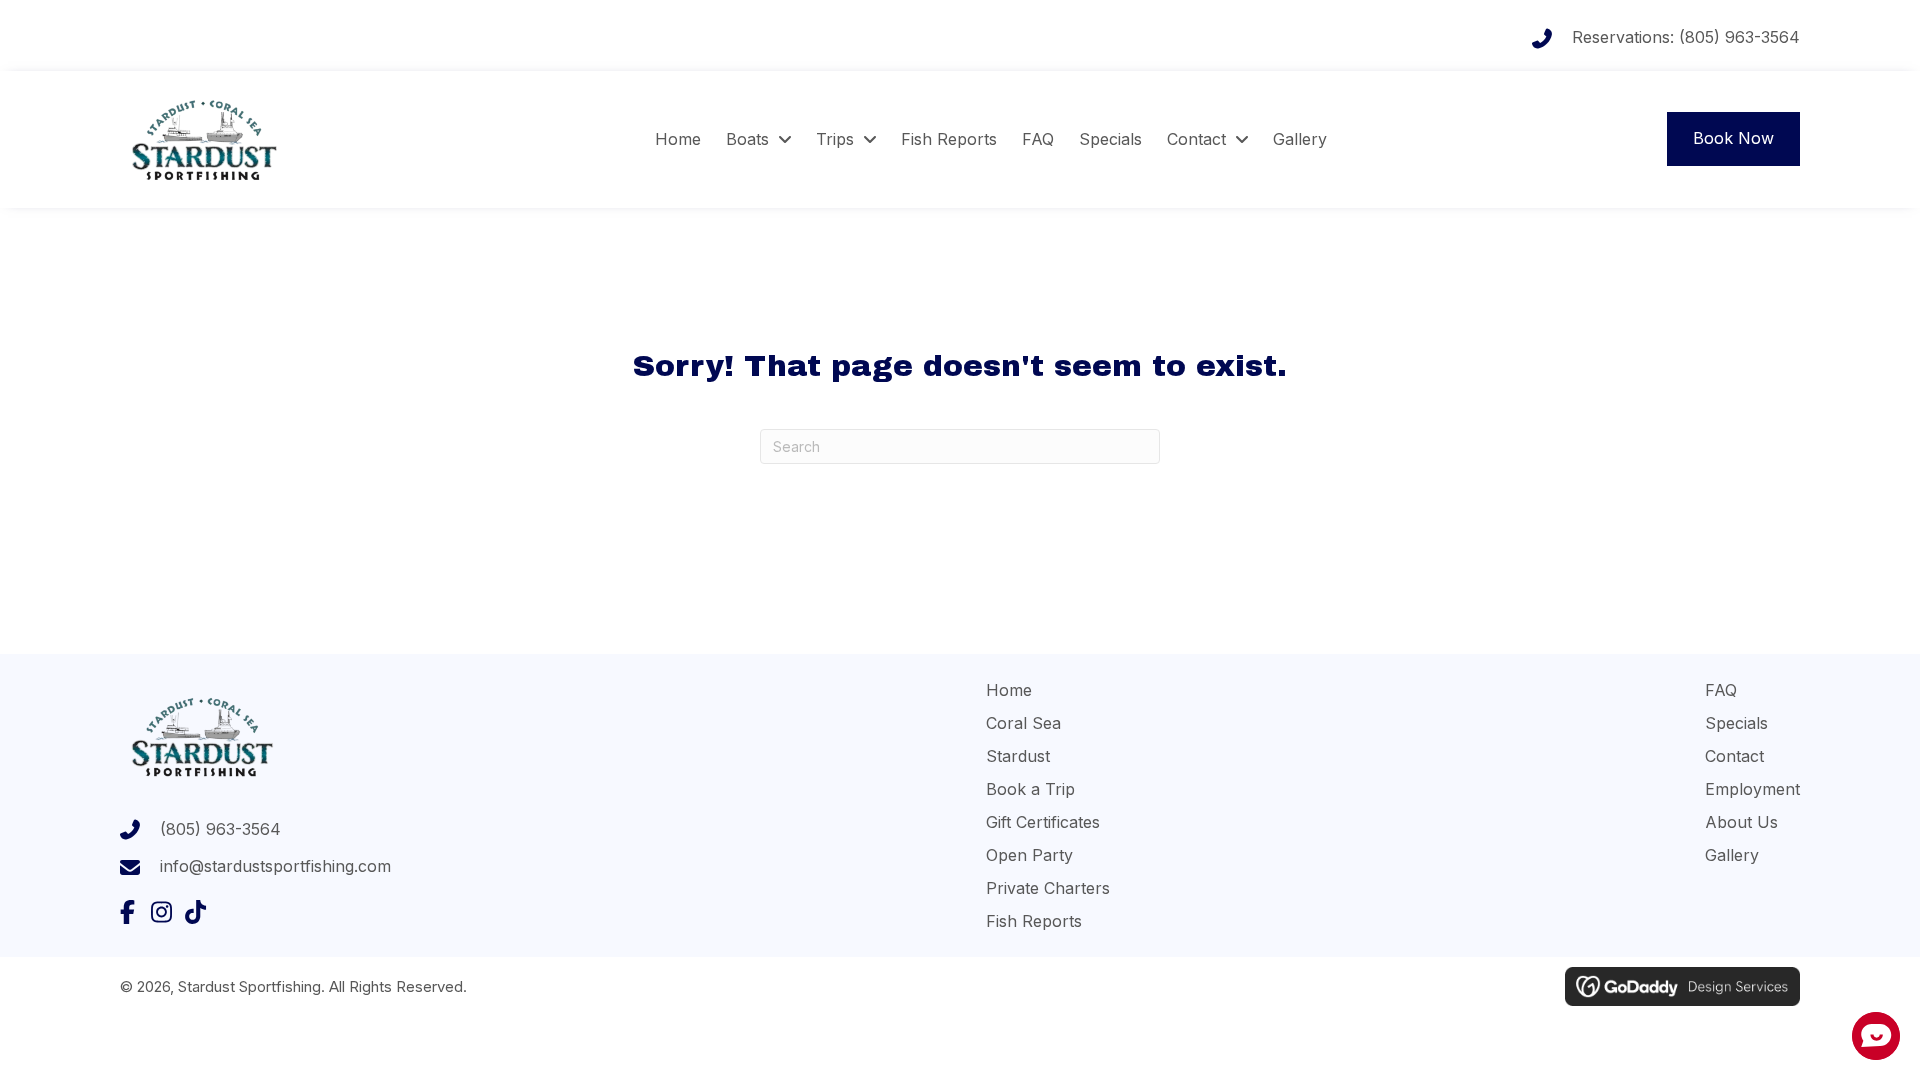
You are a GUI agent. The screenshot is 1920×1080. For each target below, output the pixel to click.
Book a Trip (1030, 789)
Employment (1752, 789)
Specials (1736, 723)
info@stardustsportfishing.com (275, 866)
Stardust (1018, 756)
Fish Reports (1034, 921)
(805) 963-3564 (1739, 37)
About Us (1741, 822)
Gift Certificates (1043, 822)
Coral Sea (1023, 723)
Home (1009, 690)
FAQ (1721, 690)
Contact (1734, 756)
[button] (127, 912)
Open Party (1029, 855)
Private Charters (1048, 888)
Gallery (1732, 855)
